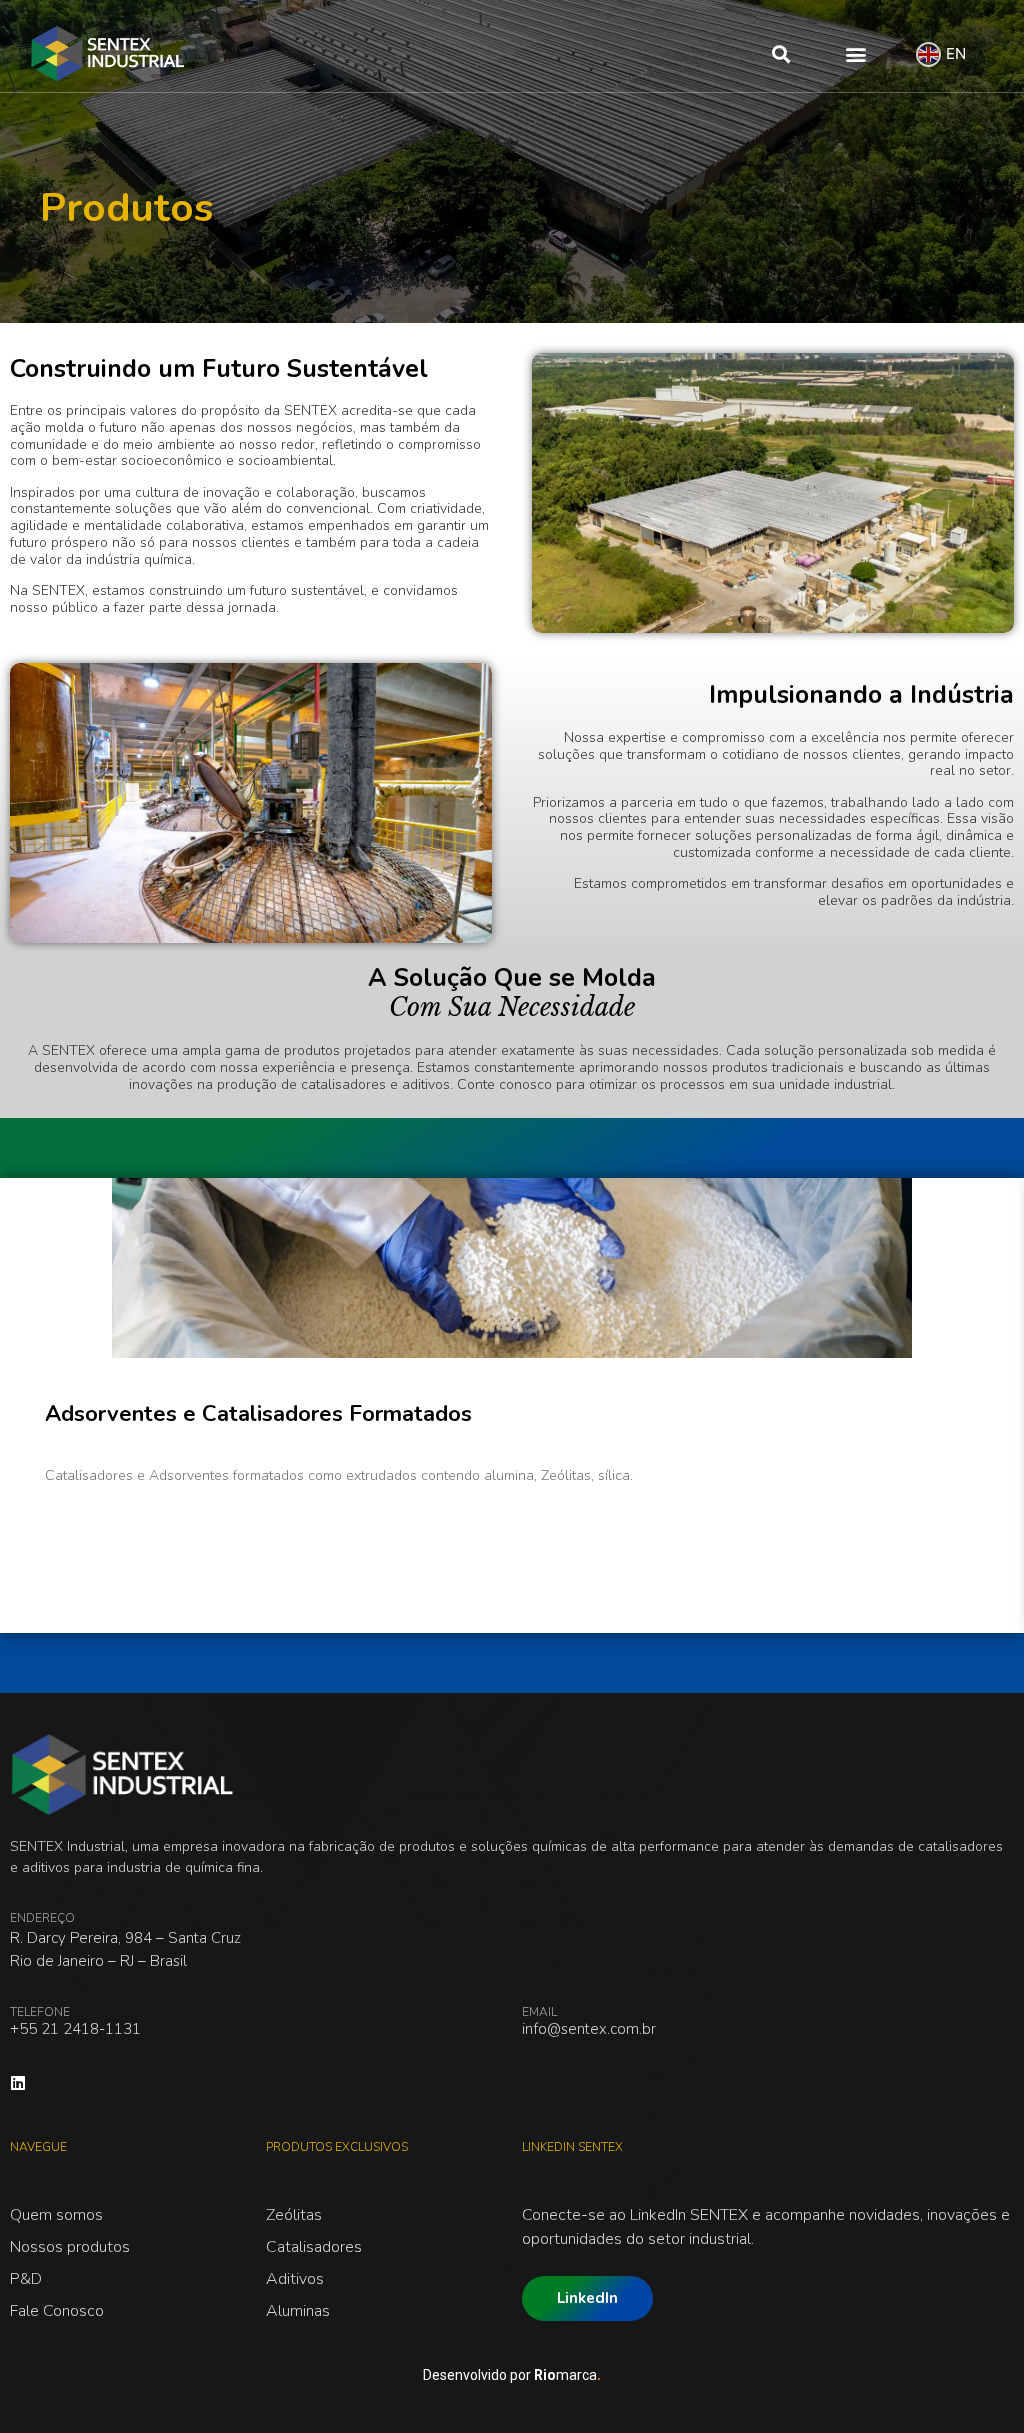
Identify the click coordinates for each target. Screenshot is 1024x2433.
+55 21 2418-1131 (75, 2029)
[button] (780, 53)
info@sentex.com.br (589, 2029)
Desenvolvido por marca (512, 2375)
